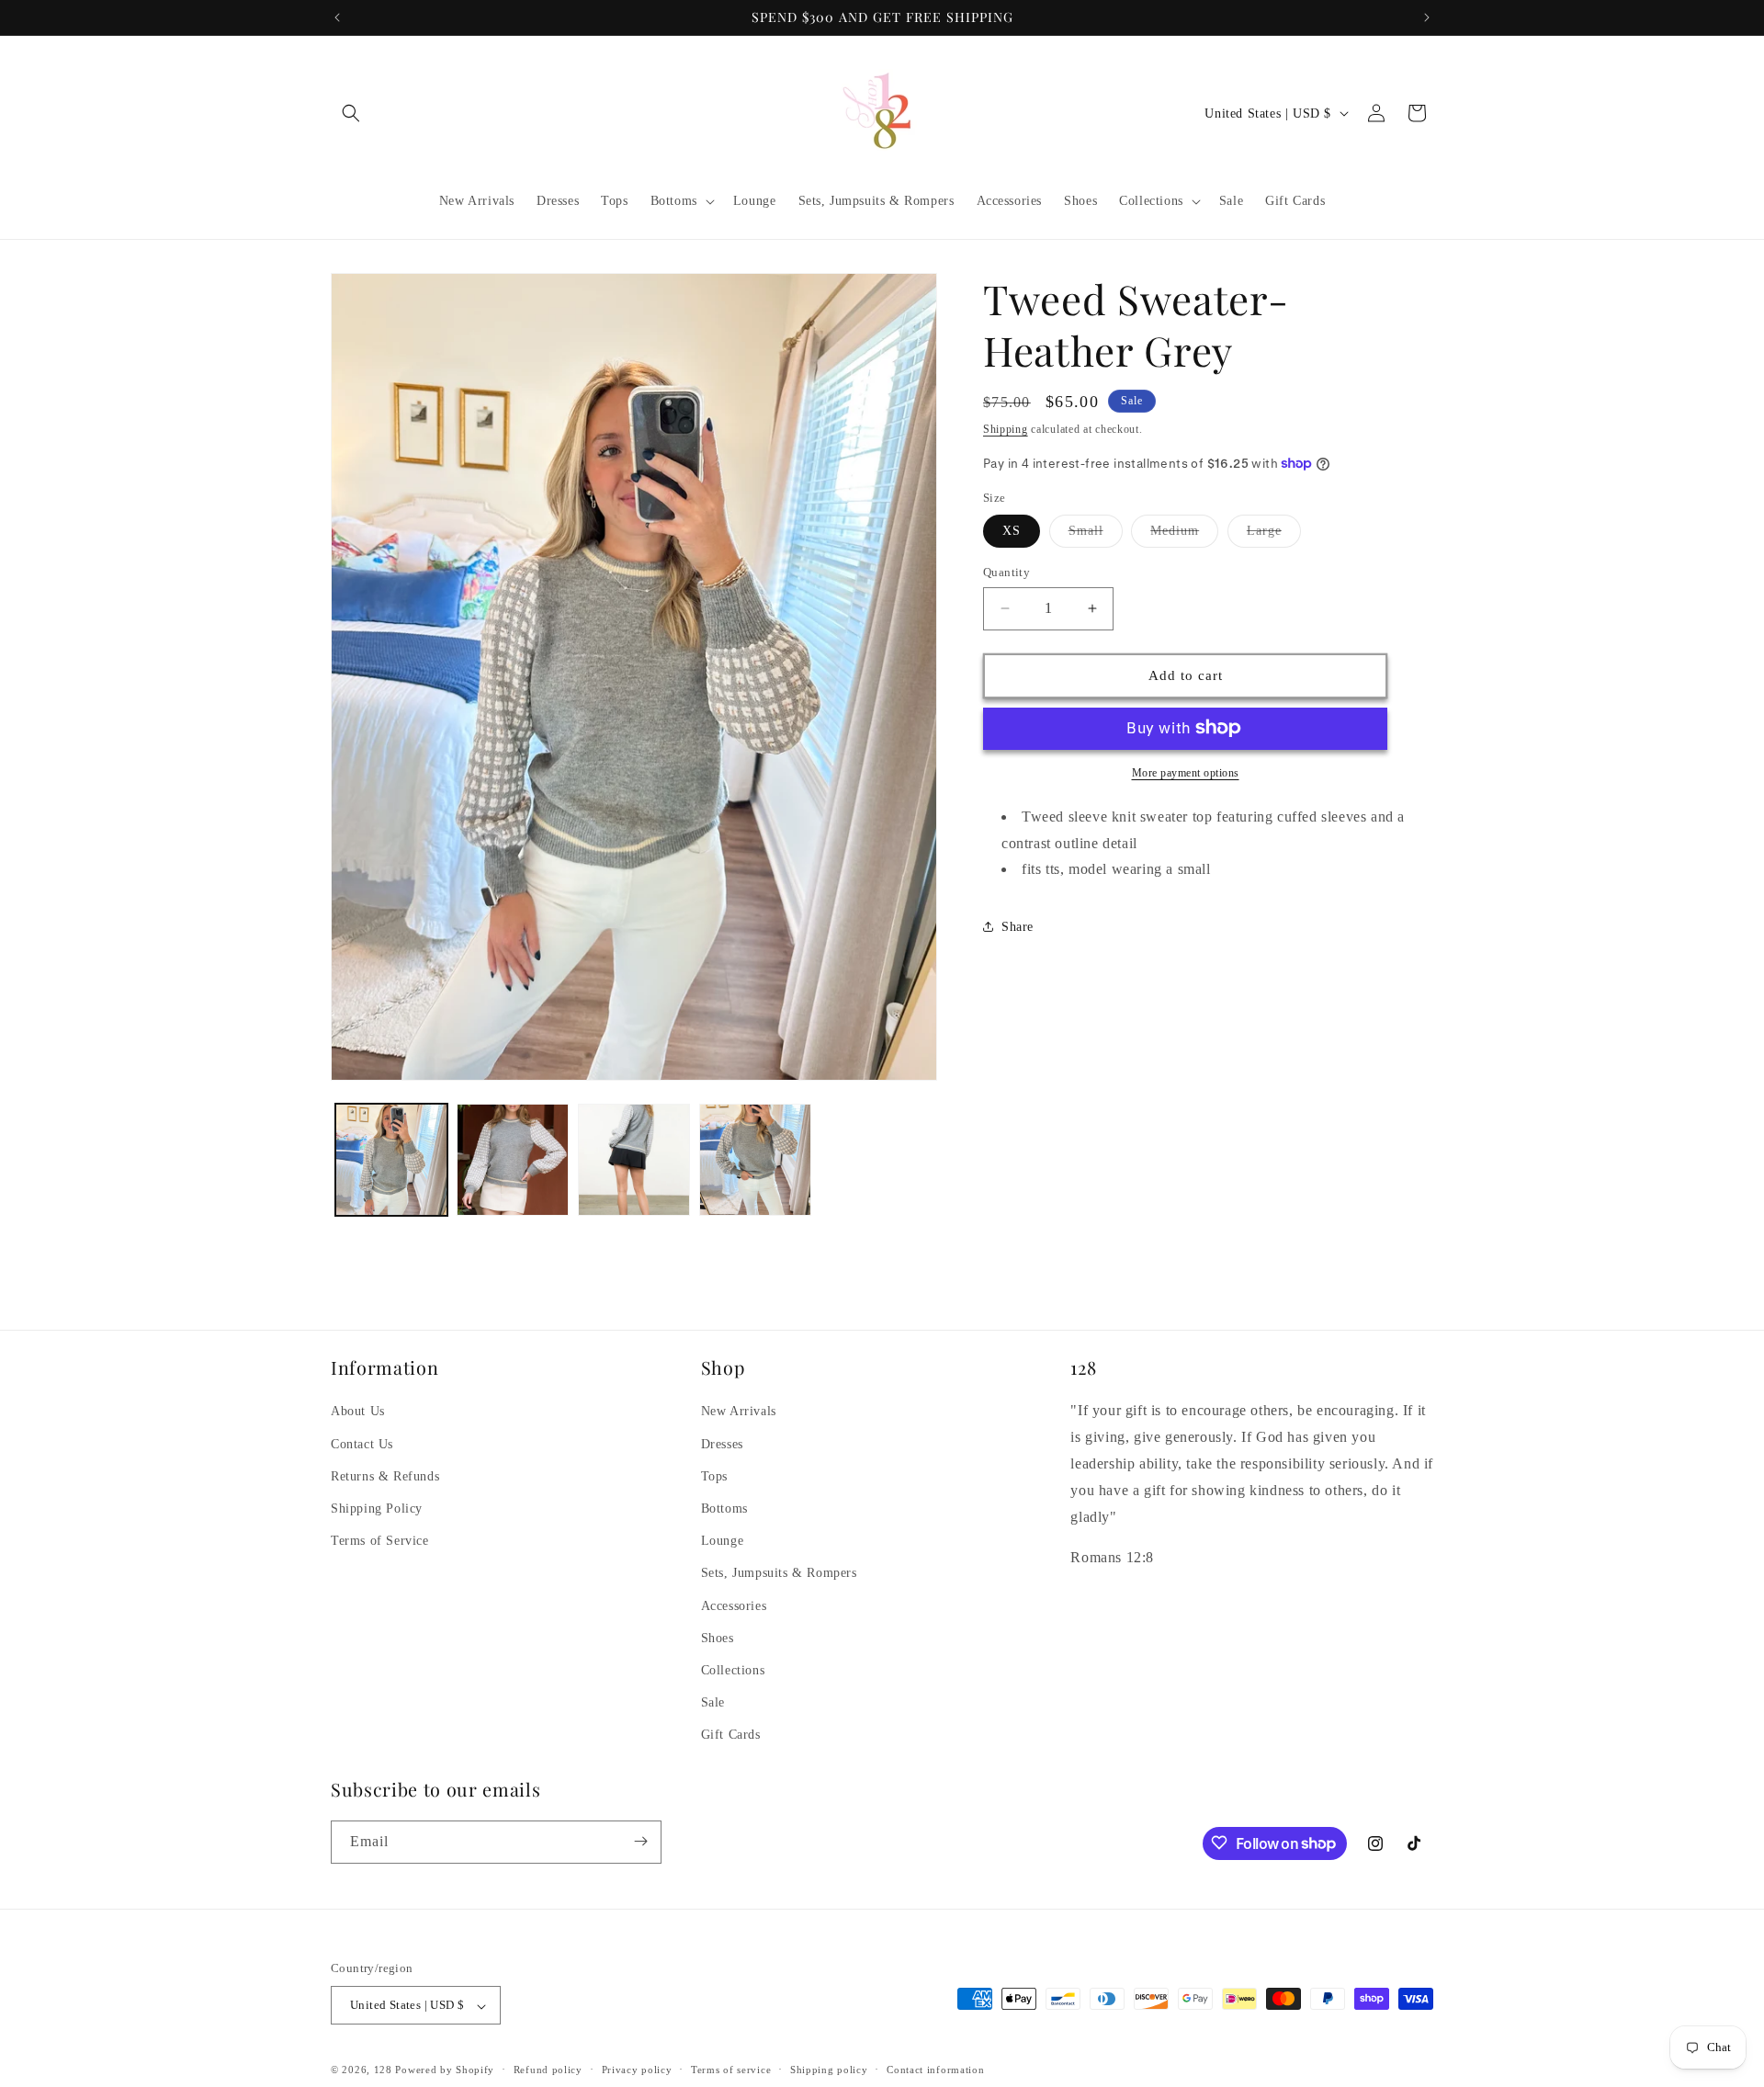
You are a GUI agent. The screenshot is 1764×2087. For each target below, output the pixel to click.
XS (1012, 531)
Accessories (734, 1605)
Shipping (1006, 429)
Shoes (718, 1637)
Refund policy (548, 2070)
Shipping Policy (377, 1508)
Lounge (723, 1541)
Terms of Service (380, 1541)
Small (1096, 535)
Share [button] (1018, 926)
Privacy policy (637, 2070)
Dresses (722, 1443)
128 (383, 2070)
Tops (714, 1475)
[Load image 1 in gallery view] (391, 1160)
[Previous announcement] (337, 17)
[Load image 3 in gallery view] (634, 1160)
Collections (733, 1669)
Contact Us (362, 1443)
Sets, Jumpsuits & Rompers (779, 1573)
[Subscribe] (640, 1841)
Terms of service (731, 2070)
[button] (351, 113)
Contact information (935, 2070)
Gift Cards (731, 1735)
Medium (1184, 535)
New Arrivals (739, 1411)
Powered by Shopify (445, 2070)
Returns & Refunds (385, 1475)
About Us (358, 1411)
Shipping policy (829, 2070)
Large (1274, 535)
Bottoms (724, 1508)
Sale (713, 1702)
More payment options (1186, 772)
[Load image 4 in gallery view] (755, 1160)
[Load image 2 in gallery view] (513, 1160)
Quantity (1006, 572)
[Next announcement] (1427, 17)
